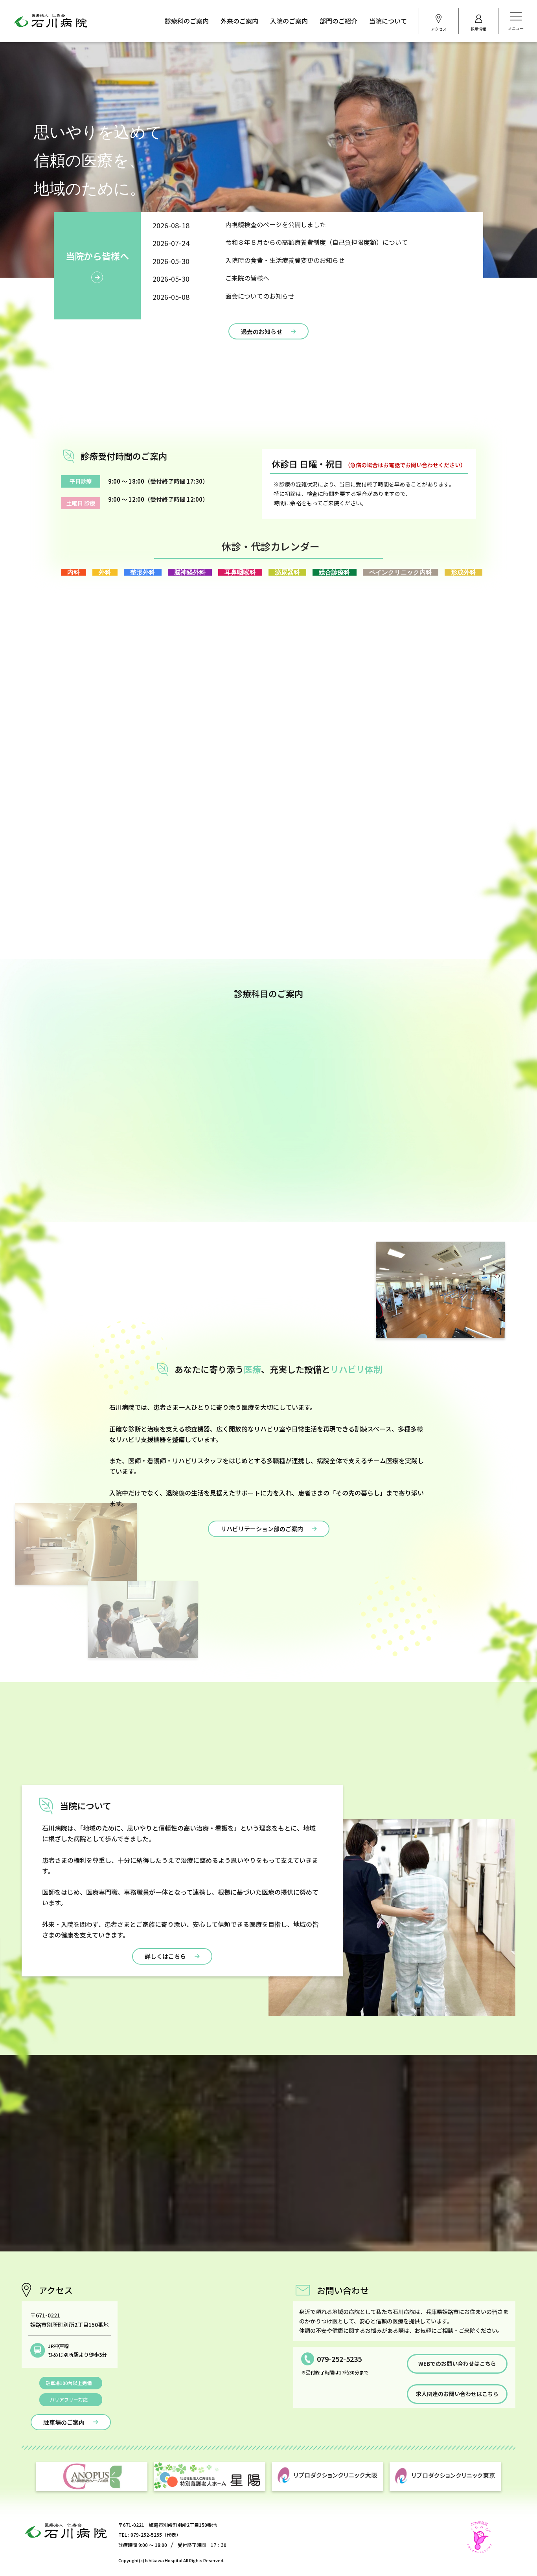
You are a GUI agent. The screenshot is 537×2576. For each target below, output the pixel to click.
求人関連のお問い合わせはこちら (457, 2394)
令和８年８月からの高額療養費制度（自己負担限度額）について (316, 242)
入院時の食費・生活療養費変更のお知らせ (285, 260)
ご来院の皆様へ (247, 278)
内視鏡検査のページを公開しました (276, 224)
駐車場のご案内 (64, 2422)
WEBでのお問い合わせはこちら (457, 2363)
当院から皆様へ (97, 256)
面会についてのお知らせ (260, 296)
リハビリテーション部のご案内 (262, 1529)
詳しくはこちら (165, 1956)
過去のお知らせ (262, 331)
